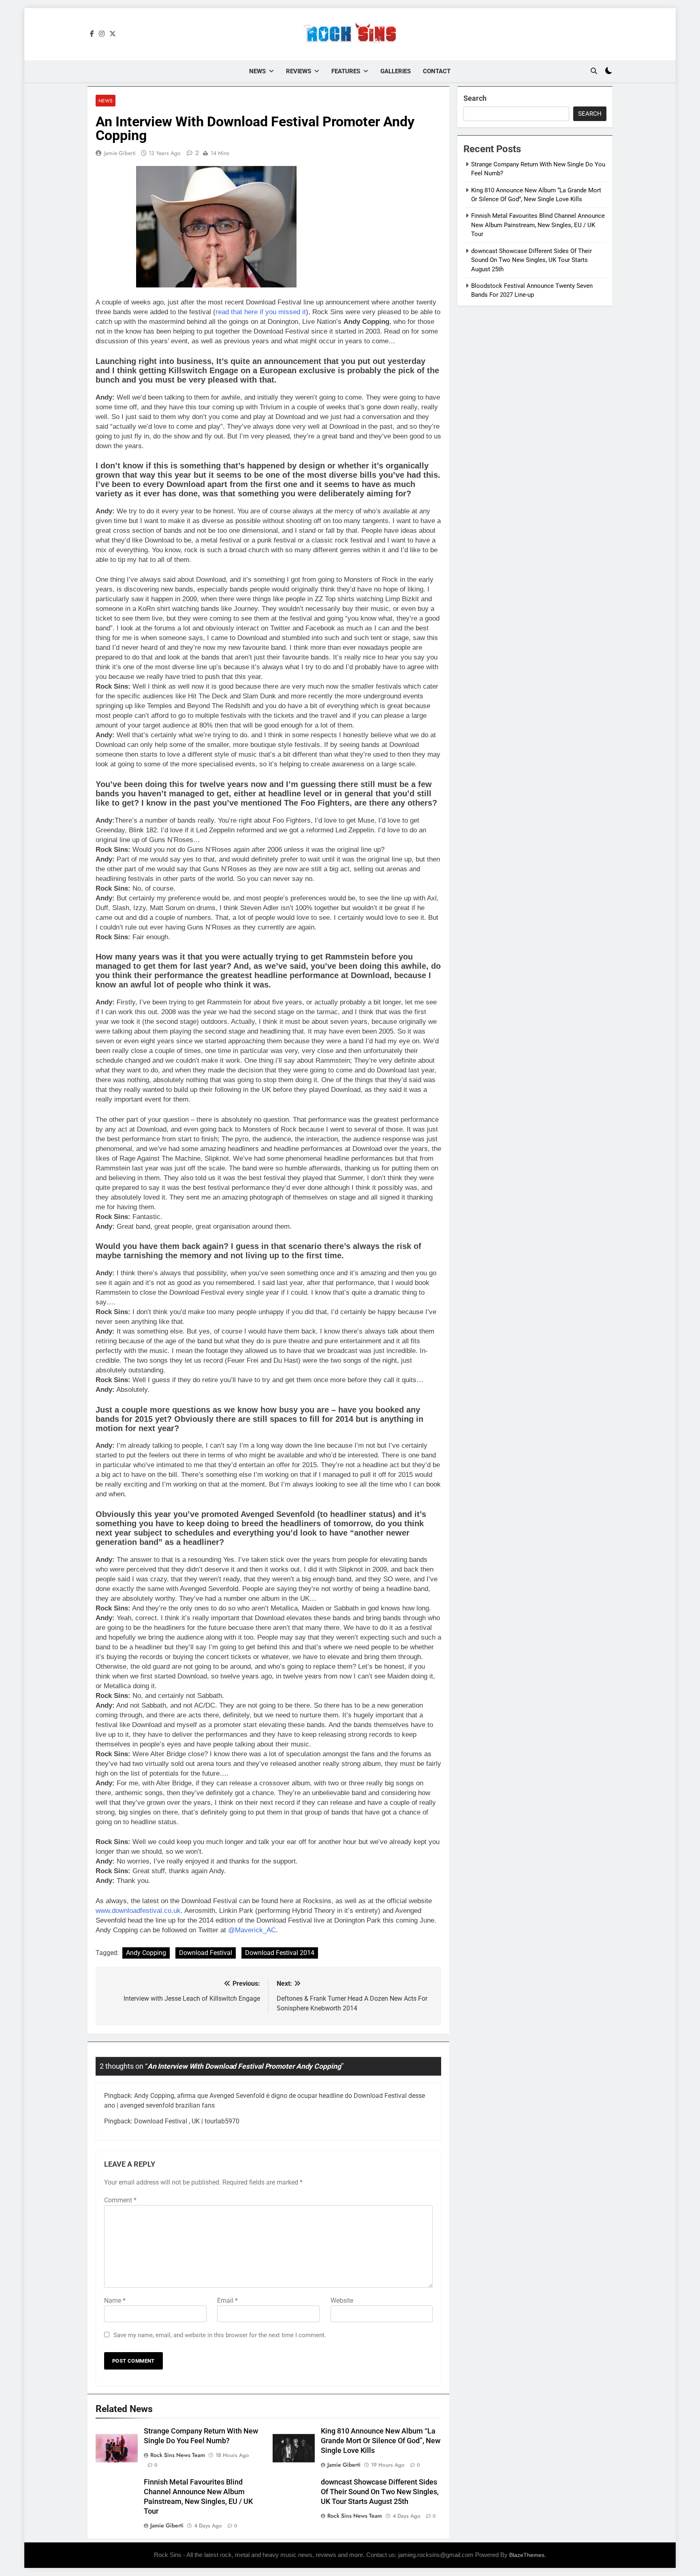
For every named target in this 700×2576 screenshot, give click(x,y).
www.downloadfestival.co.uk (138, 1911)
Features (346, 71)
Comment (120, 2200)
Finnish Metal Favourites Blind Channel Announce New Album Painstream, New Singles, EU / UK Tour (538, 225)
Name (115, 2301)
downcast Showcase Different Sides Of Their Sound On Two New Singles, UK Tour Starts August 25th (380, 2492)
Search (475, 98)
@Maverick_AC (252, 1930)
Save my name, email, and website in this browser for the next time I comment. (220, 2335)
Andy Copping (146, 1953)
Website (342, 2301)
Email (227, 2301)
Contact (437, 71)
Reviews (299, 71)
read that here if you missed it (261, 312)
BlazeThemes (527, 2555)
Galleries (396, 71)
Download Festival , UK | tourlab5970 (187, 2121)
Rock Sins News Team (178, 2455)
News (257, 71)
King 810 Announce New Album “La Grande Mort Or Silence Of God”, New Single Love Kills (381, 2441)
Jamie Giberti (120, 153)
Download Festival (206, 1953)
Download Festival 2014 (280, 1953)
